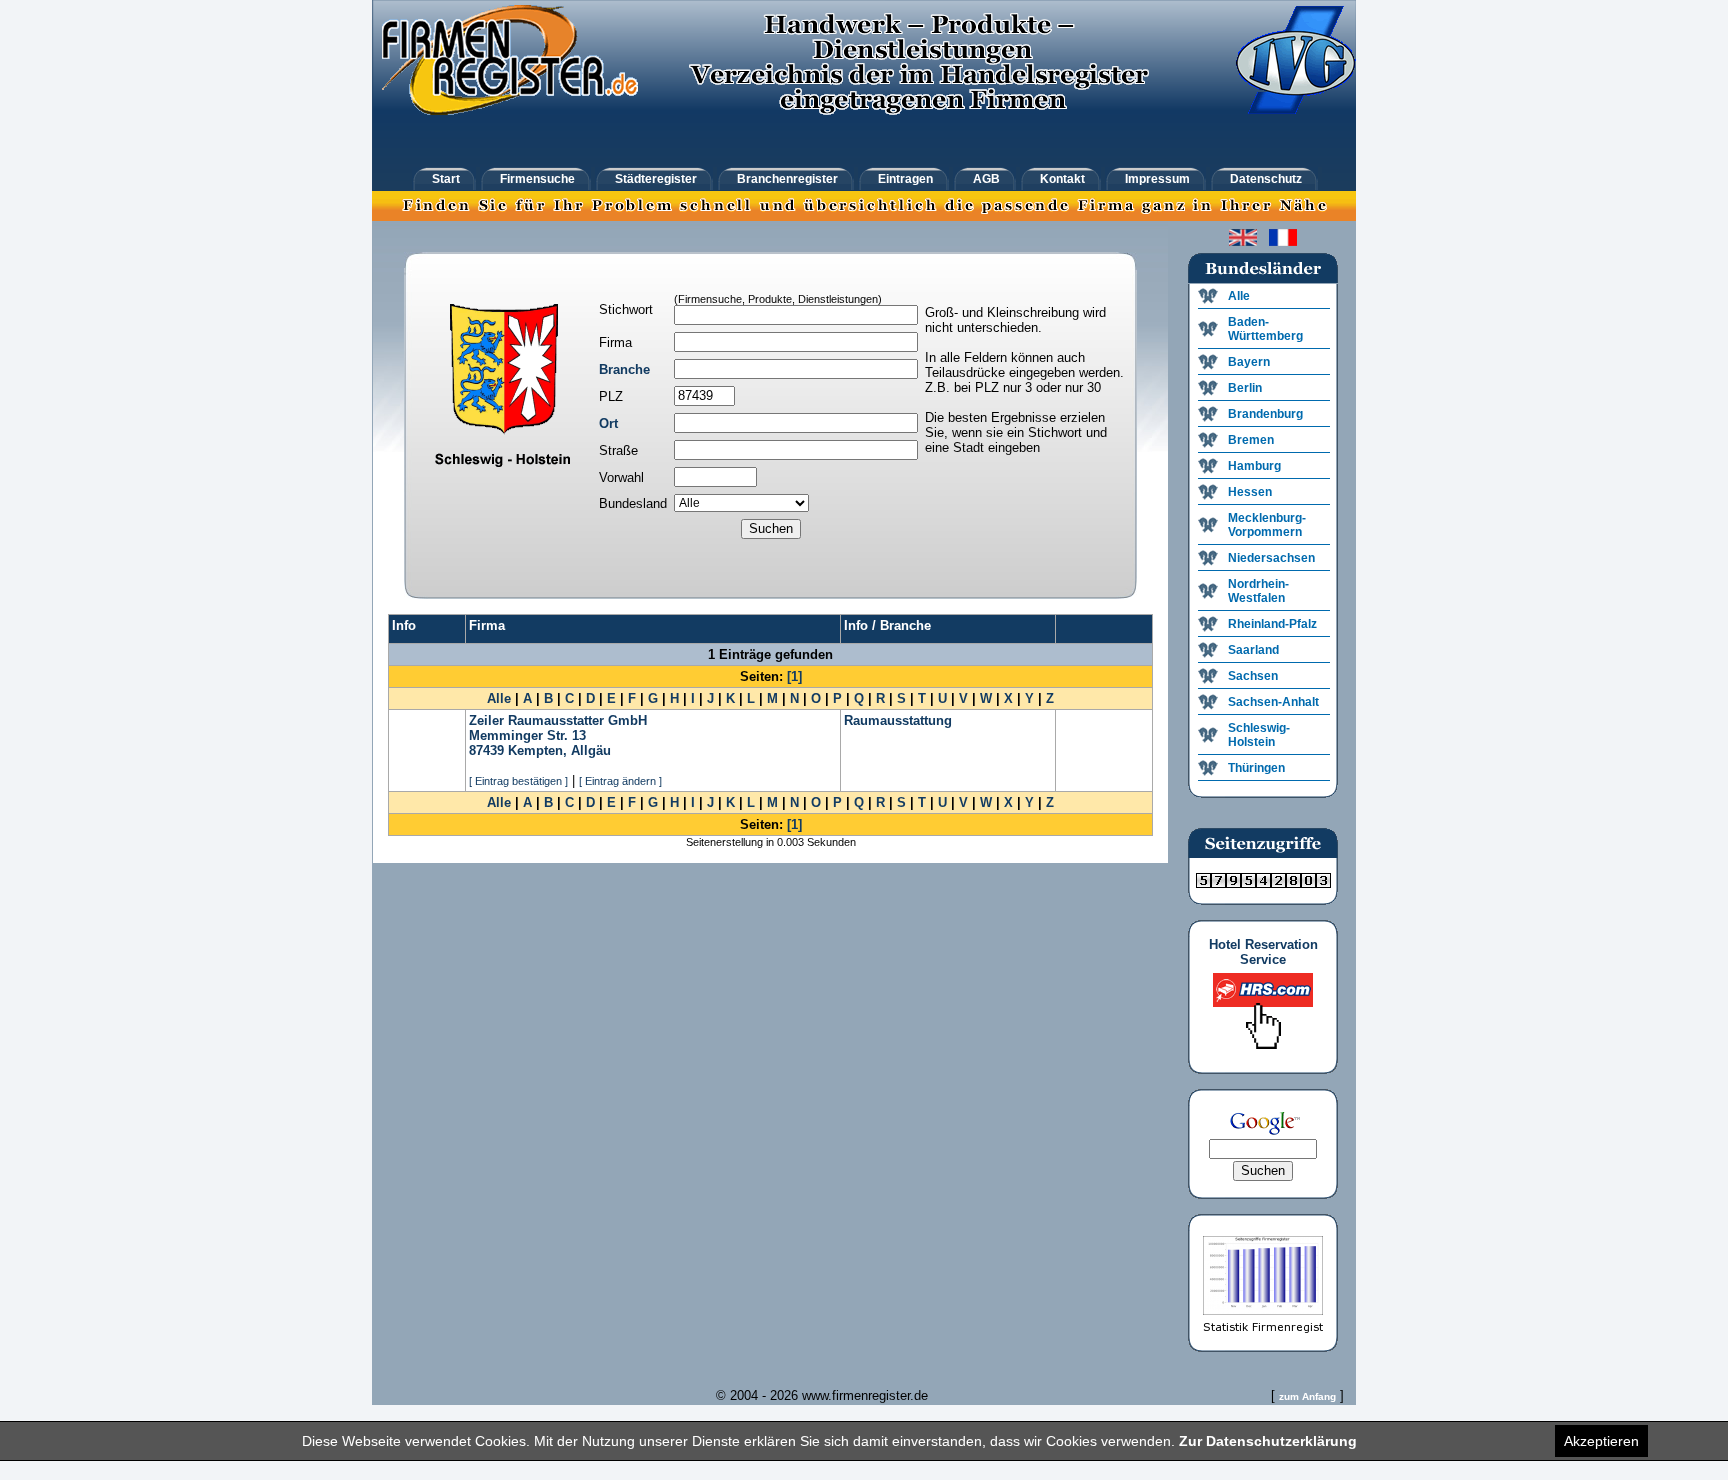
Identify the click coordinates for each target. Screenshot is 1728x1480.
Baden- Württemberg (1265, 329)
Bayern (1249, 362)
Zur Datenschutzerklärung (1268, 1441)
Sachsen (1253, 676)
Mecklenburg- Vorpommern (1267, 525)
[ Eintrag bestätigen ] (518, 781)
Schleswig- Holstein (1259, 735)
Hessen (1250, 492)
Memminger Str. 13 (527, 735)
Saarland (1253, 650)
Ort (608, 423)
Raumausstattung (898, 720)
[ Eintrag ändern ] (620, 781)
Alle (499, 698)
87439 (486, 750)
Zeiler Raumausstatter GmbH (558, 720)
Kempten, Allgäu (559, 750)
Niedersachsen (1271, 558)
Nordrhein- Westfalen (1258, 591)
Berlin (1245, 388)
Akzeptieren (1601, 1441)
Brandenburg (1265, 414)
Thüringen (1256, 768)
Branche (624, 369)
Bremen (1251, 440)
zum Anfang (1307, 1396)
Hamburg (1254, 466)
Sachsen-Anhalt (1273, 702)
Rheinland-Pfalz (1272, 624)
